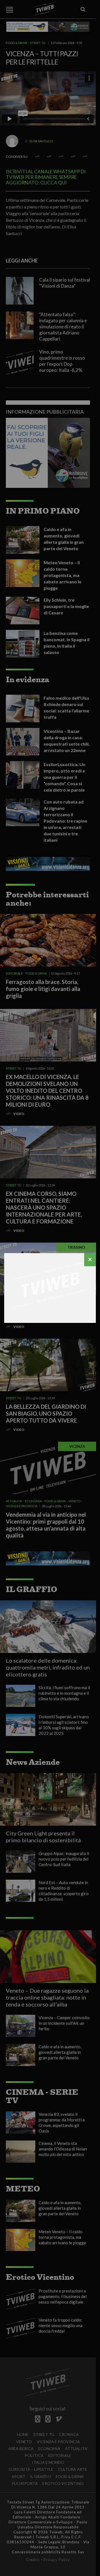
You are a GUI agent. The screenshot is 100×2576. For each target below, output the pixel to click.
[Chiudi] (90, 1260)
